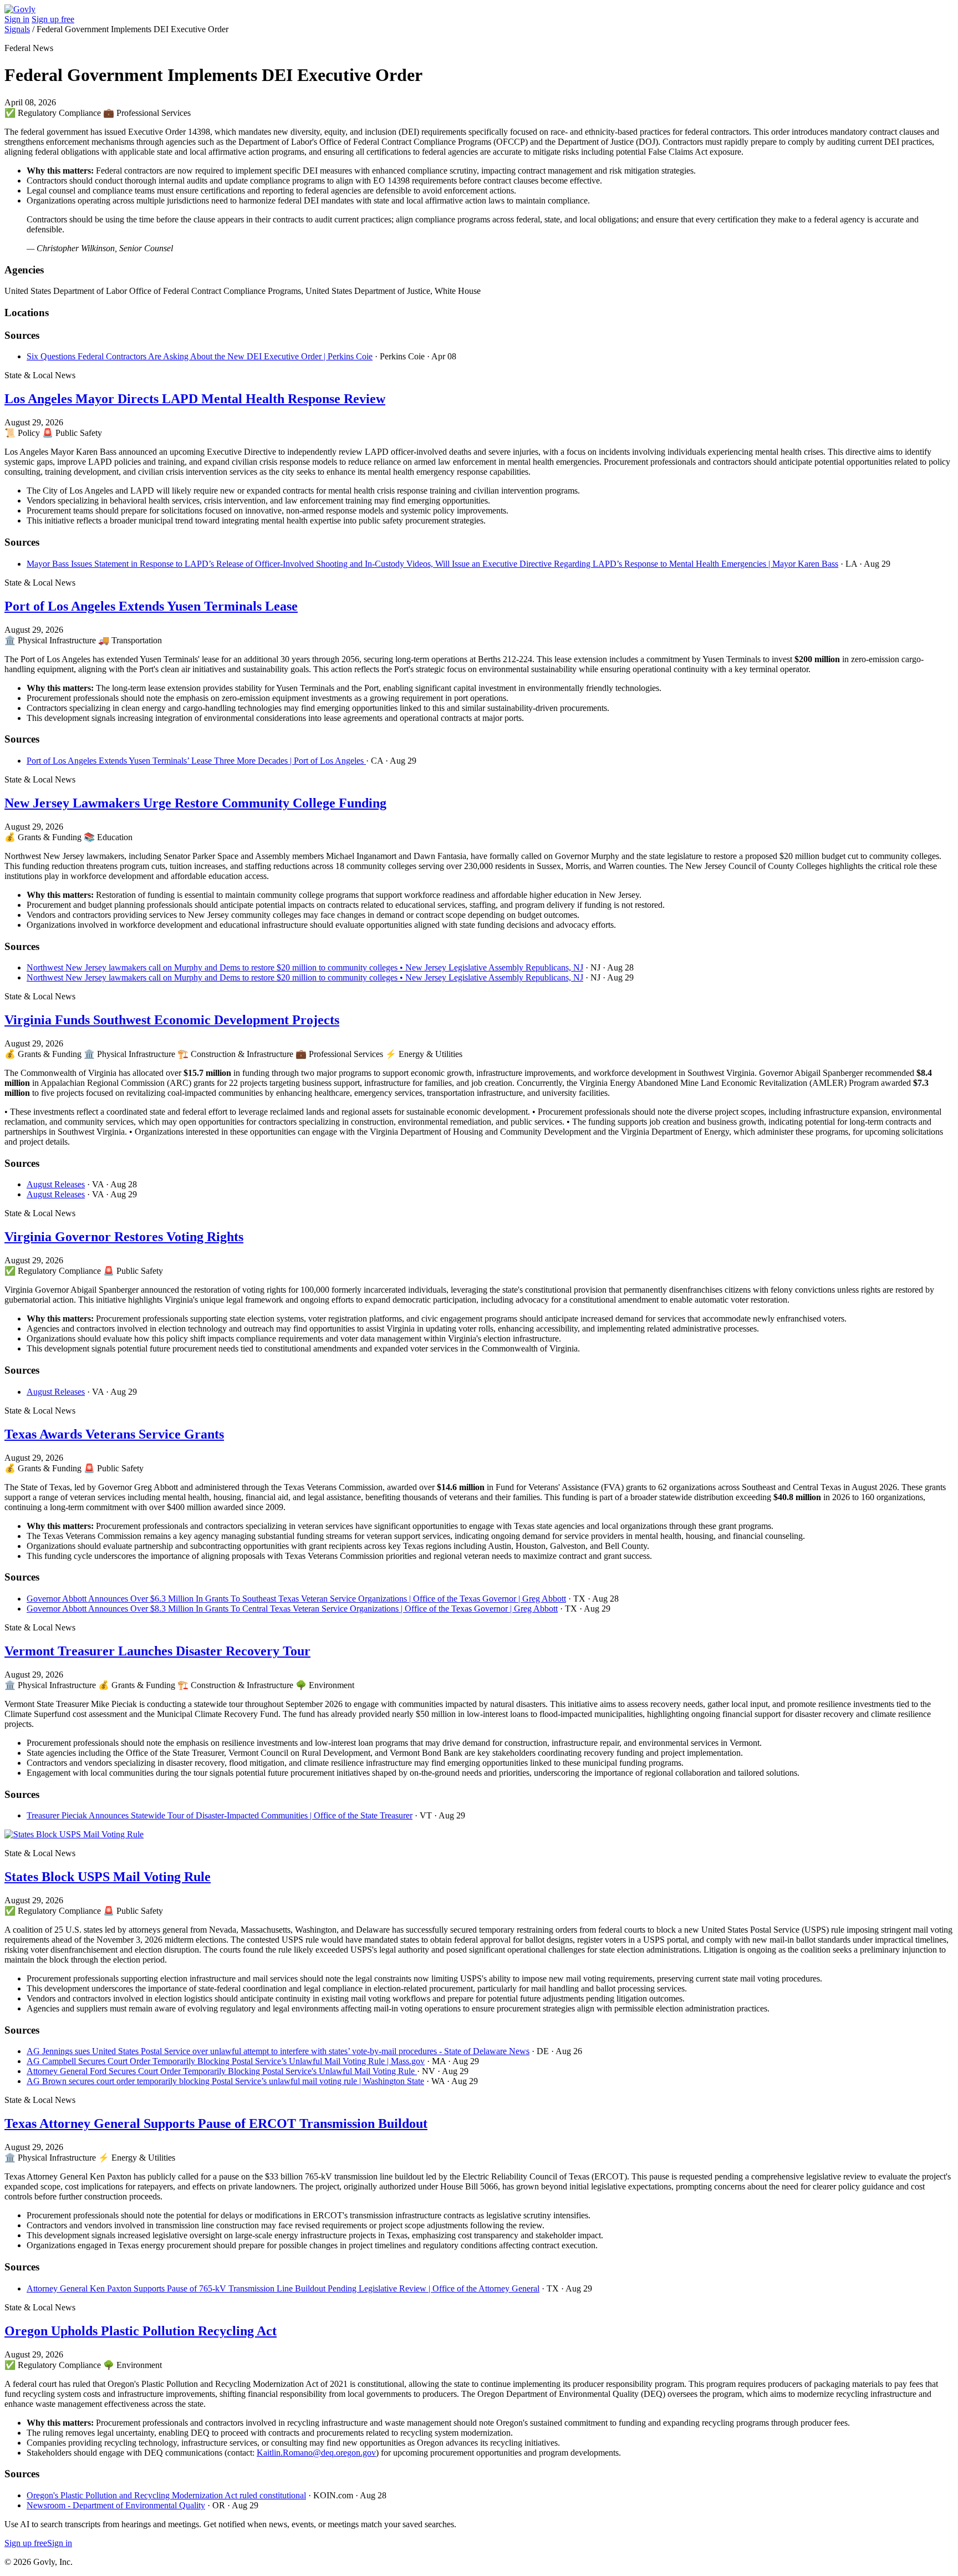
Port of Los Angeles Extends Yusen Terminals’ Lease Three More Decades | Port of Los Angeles (196, 761)
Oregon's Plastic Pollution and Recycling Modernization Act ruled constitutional (166, 2495)
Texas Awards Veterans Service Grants (114, 1434)
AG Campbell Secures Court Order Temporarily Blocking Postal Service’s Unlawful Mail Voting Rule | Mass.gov (226, 2061)
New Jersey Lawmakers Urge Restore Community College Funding (195, 803)
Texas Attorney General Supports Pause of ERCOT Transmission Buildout (216, 2123)
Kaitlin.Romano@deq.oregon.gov (316, 2453)
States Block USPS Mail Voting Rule (108, 1877)
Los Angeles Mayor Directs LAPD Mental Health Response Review (195, 399)
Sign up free (53, 19)
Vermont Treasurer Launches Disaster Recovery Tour (157, 1651)
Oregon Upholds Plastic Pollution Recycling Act (141, 2331)
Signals (17, 29)
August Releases (56, 1184)
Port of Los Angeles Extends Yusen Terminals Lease (151, 606)
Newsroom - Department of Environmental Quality (116, 2505)
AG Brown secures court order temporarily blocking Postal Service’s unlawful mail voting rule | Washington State (225, 2081)
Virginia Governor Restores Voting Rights (124, 1237)
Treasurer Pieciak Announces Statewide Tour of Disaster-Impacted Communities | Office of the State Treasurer (220, 1815)
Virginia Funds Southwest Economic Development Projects (172, 1020)
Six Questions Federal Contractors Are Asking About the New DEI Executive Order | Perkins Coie (200, 356)
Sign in (17, 19)
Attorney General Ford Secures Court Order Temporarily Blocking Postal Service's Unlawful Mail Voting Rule (222, 2071)
